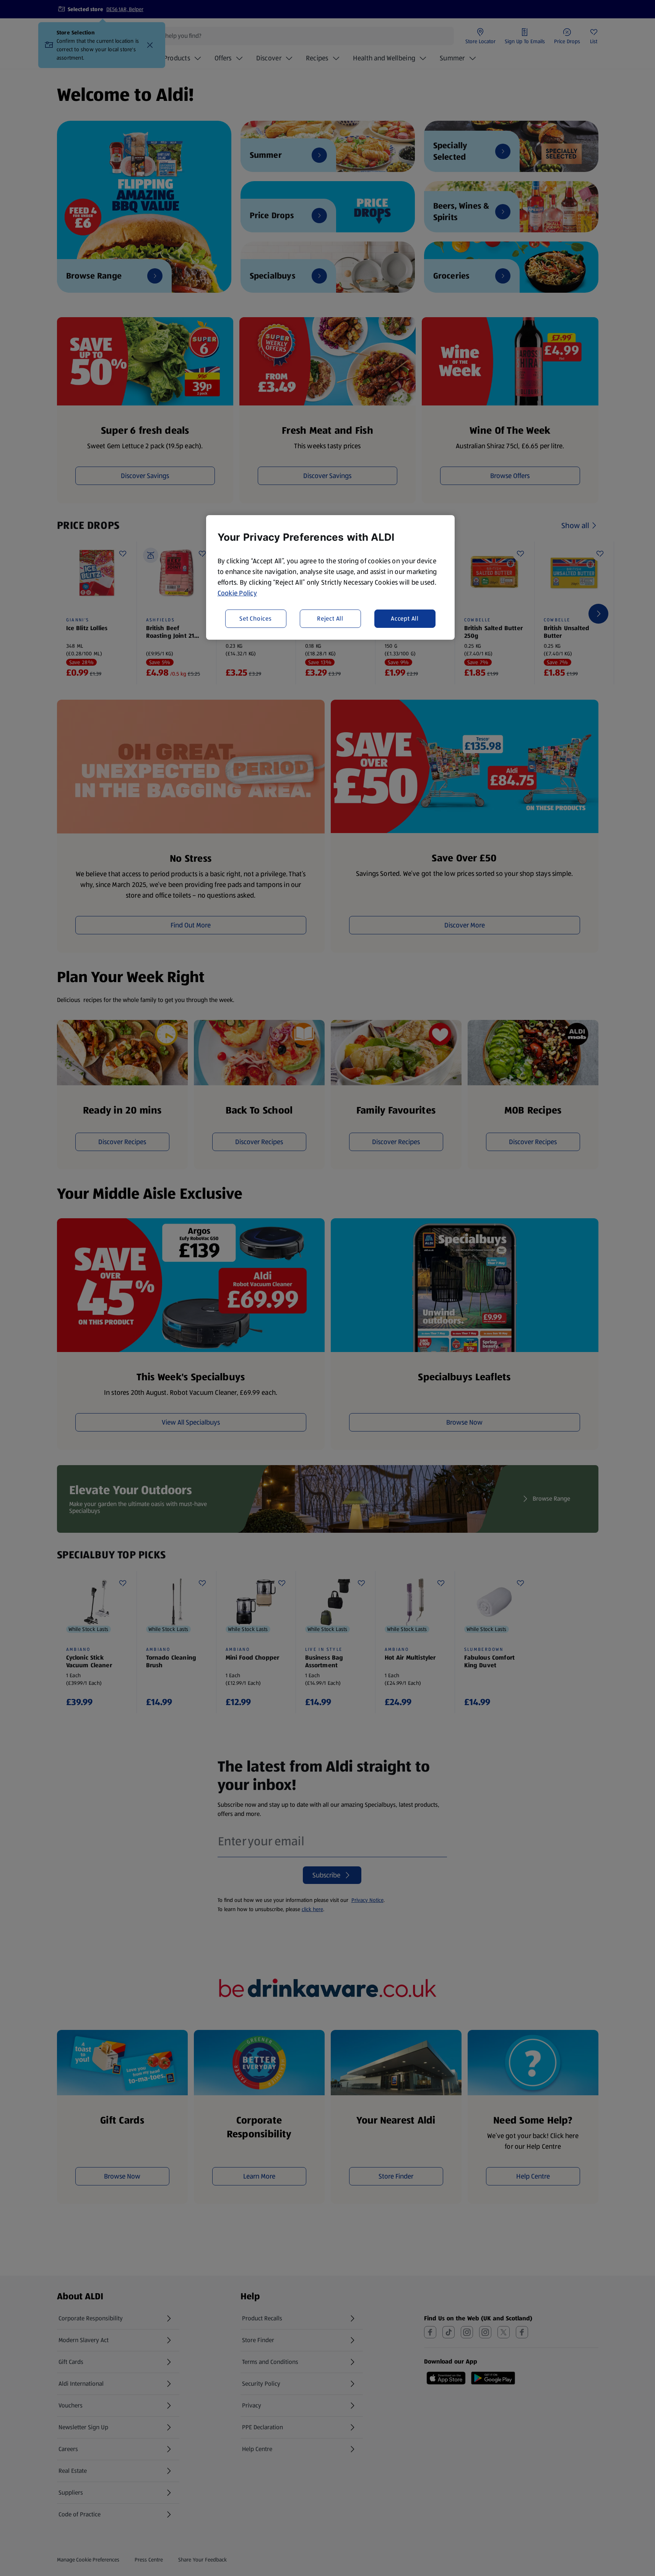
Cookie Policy (237, 593)
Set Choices (256, 618)
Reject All (330, 618)
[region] (330, 577)
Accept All (405, 618)
